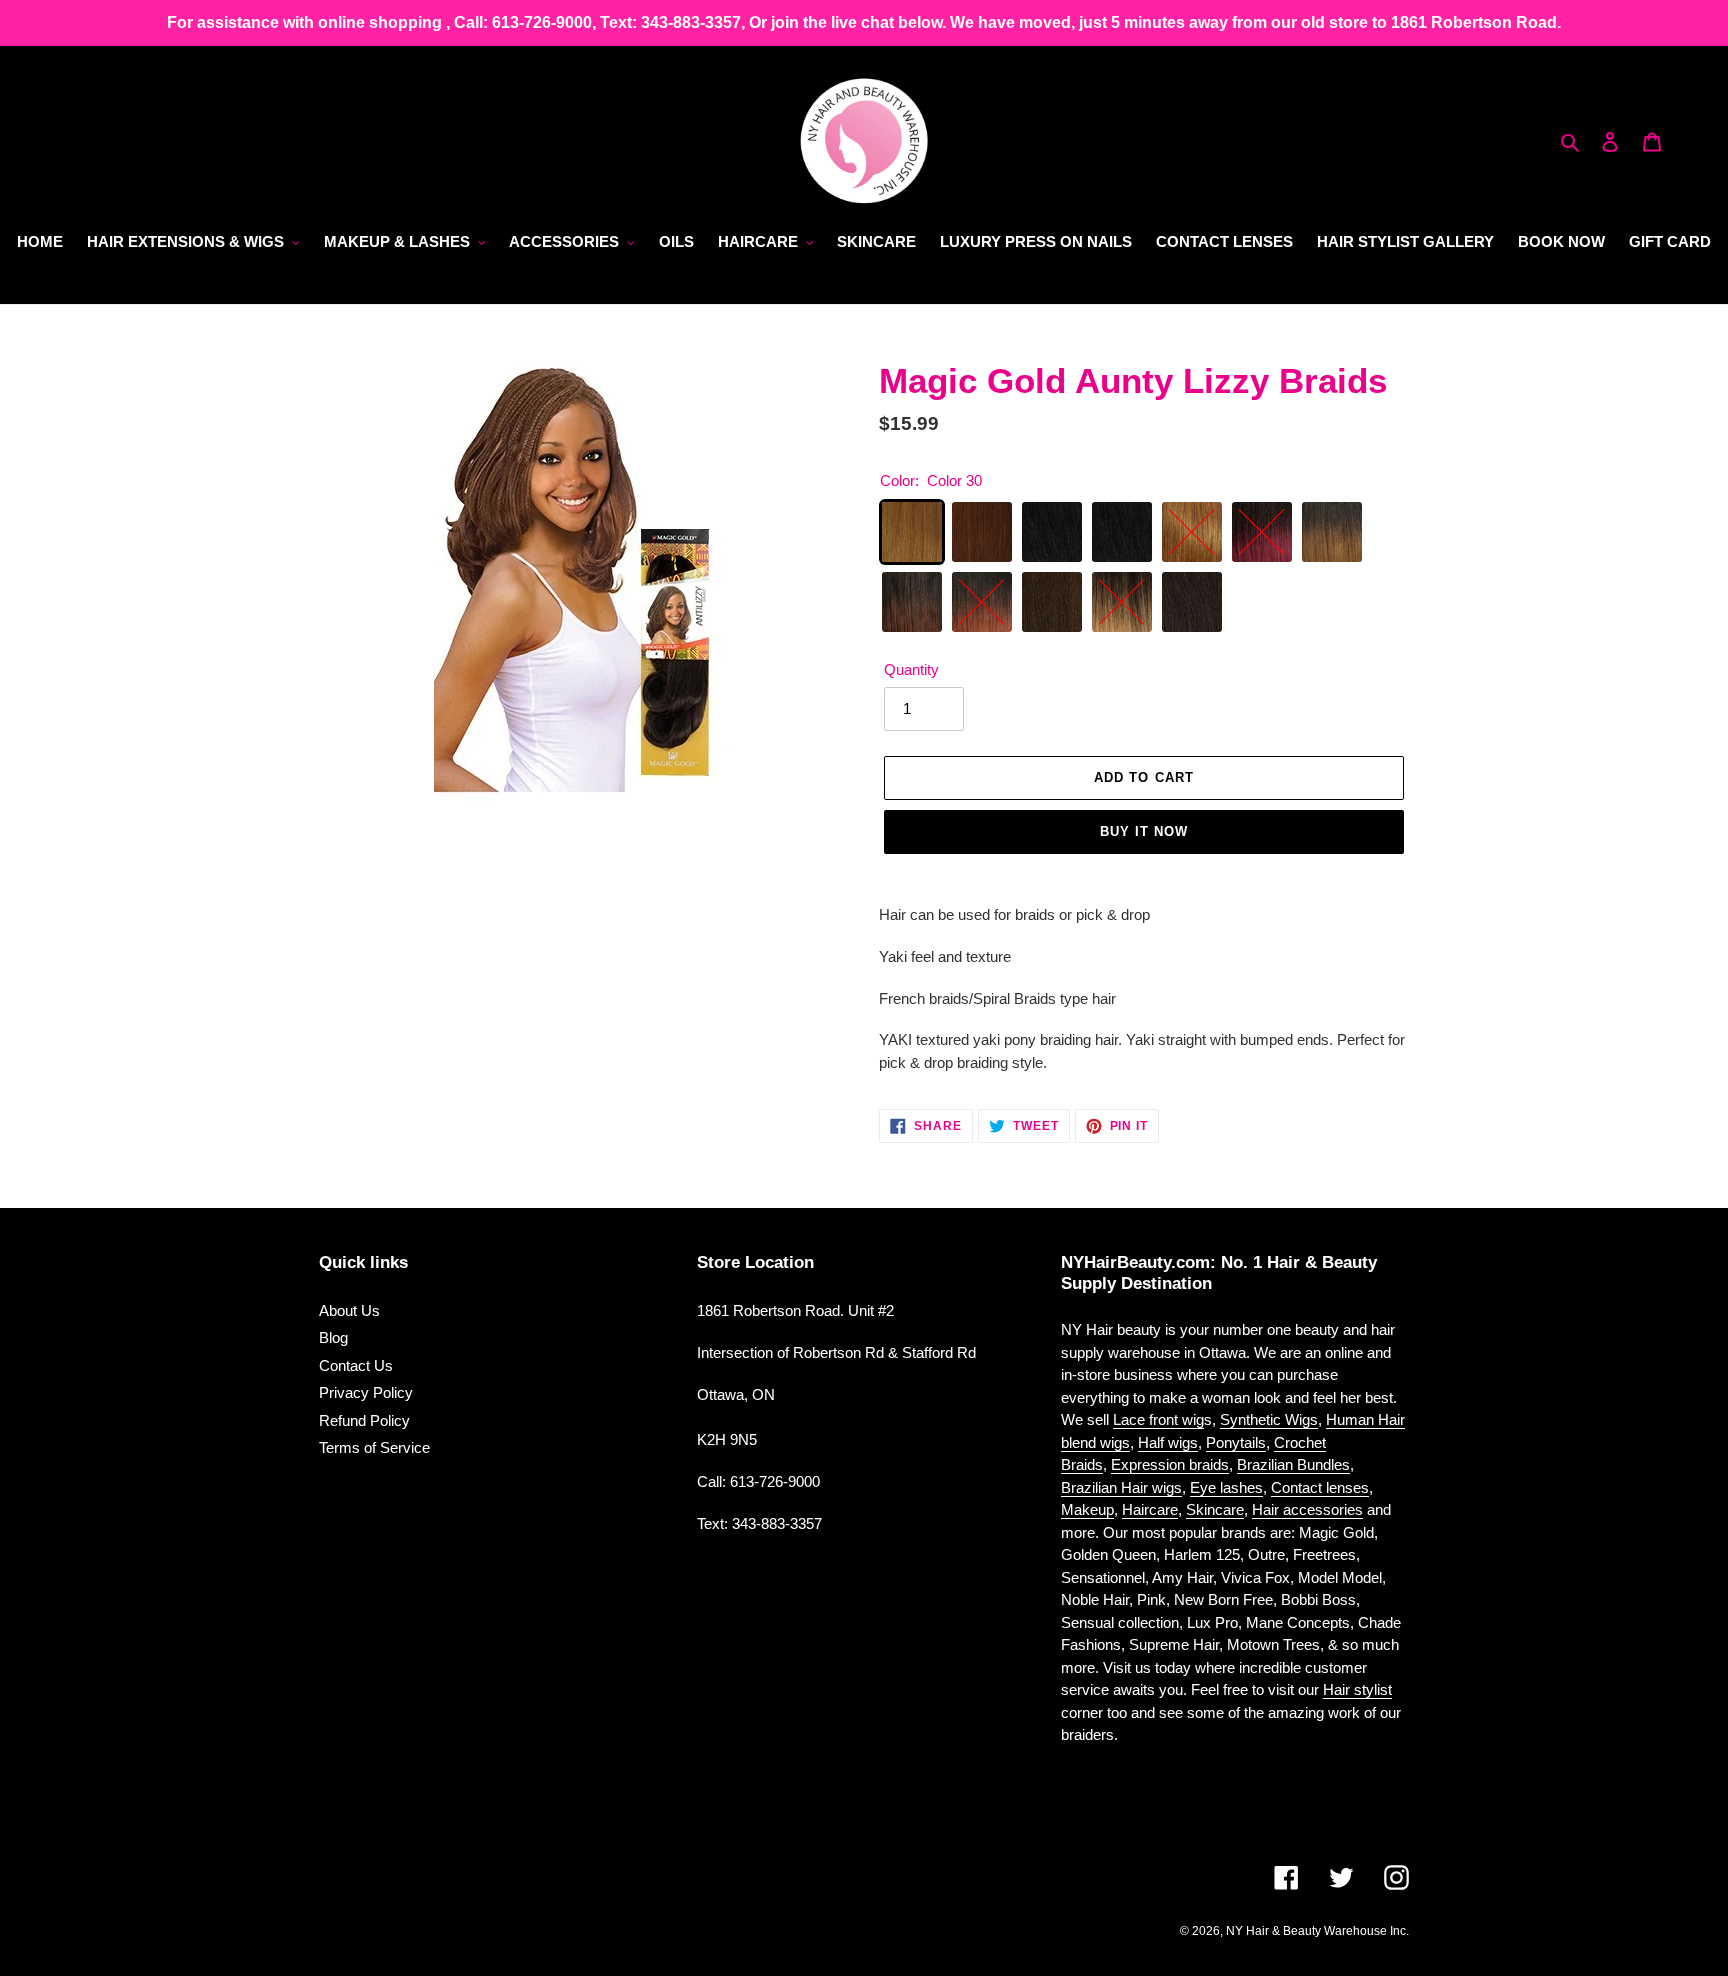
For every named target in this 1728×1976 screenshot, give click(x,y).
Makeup (1087, 1509)
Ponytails (1236, 1442)
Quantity (911, 669)
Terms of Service (374, 1447)
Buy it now (1144, 831)
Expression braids (1170, 1464)
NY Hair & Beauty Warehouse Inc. (1317, 1931)
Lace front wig (1158, 1419)
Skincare (1215, 1509)
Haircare (1150, 1509)
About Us (349, 1310)
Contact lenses (1320, 1487)
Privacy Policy (366, 1392)
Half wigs (1168, 1442)
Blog (333, 1337)
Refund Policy (364, 1420)
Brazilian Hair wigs (1121, 1487)
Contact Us (356, 1365)
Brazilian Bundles (1293, 1464)
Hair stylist (1357, 1689)
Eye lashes (1226, 1487)
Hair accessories (1307, 1509)
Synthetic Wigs (1269, 1419)
